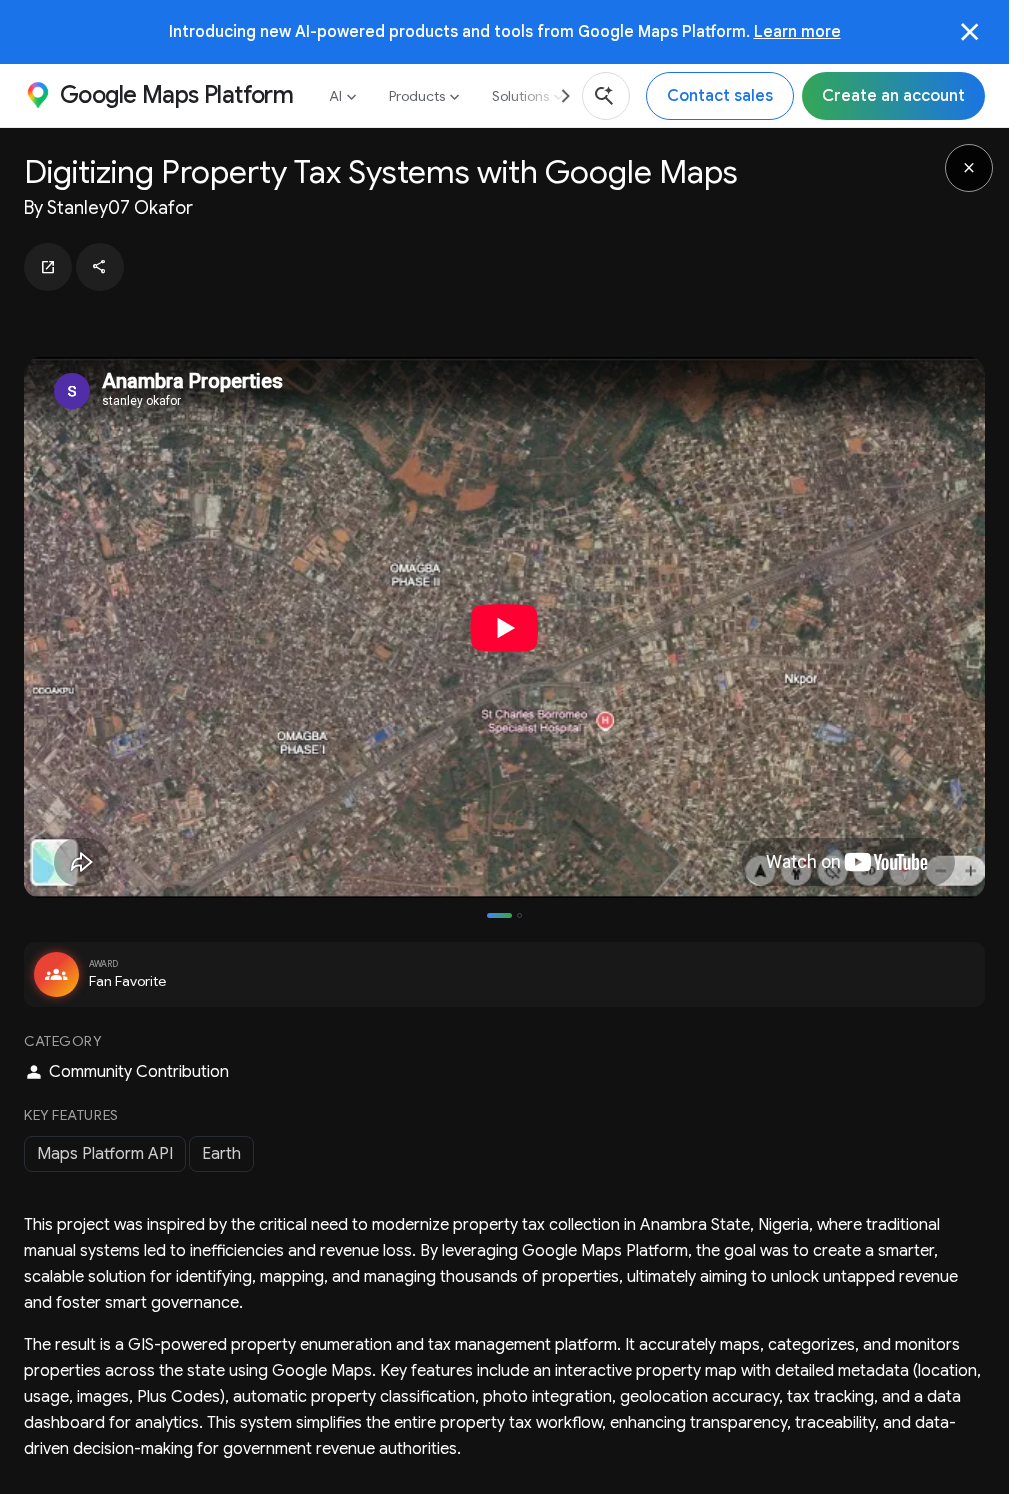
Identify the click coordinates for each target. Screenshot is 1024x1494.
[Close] (970, 32)
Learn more (797, 31)
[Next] (558, 95)
